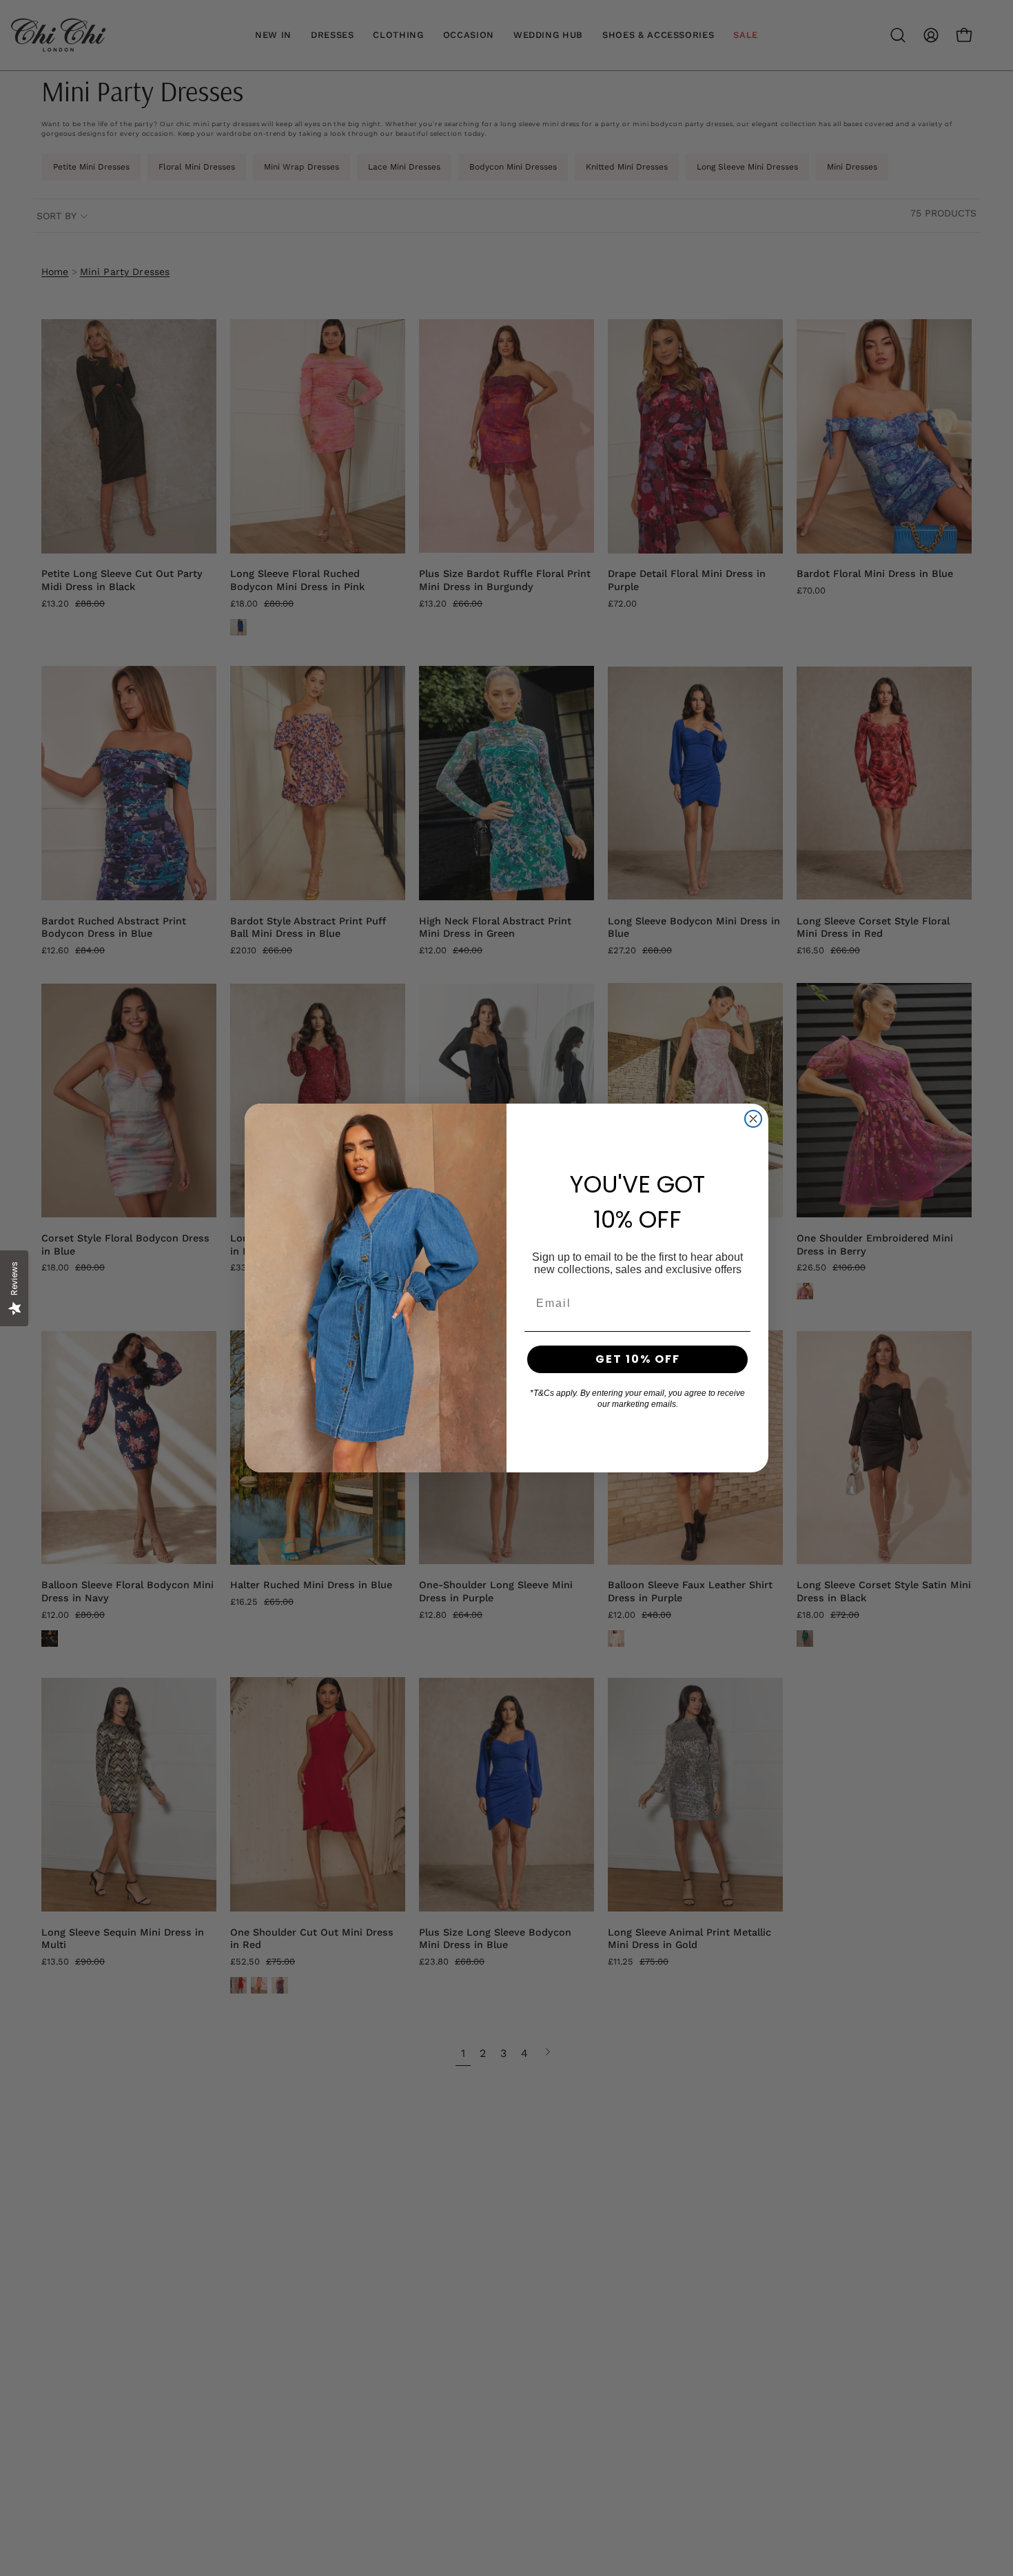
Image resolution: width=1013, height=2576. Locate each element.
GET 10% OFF (638, 1359)
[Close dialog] (753, 1119)
